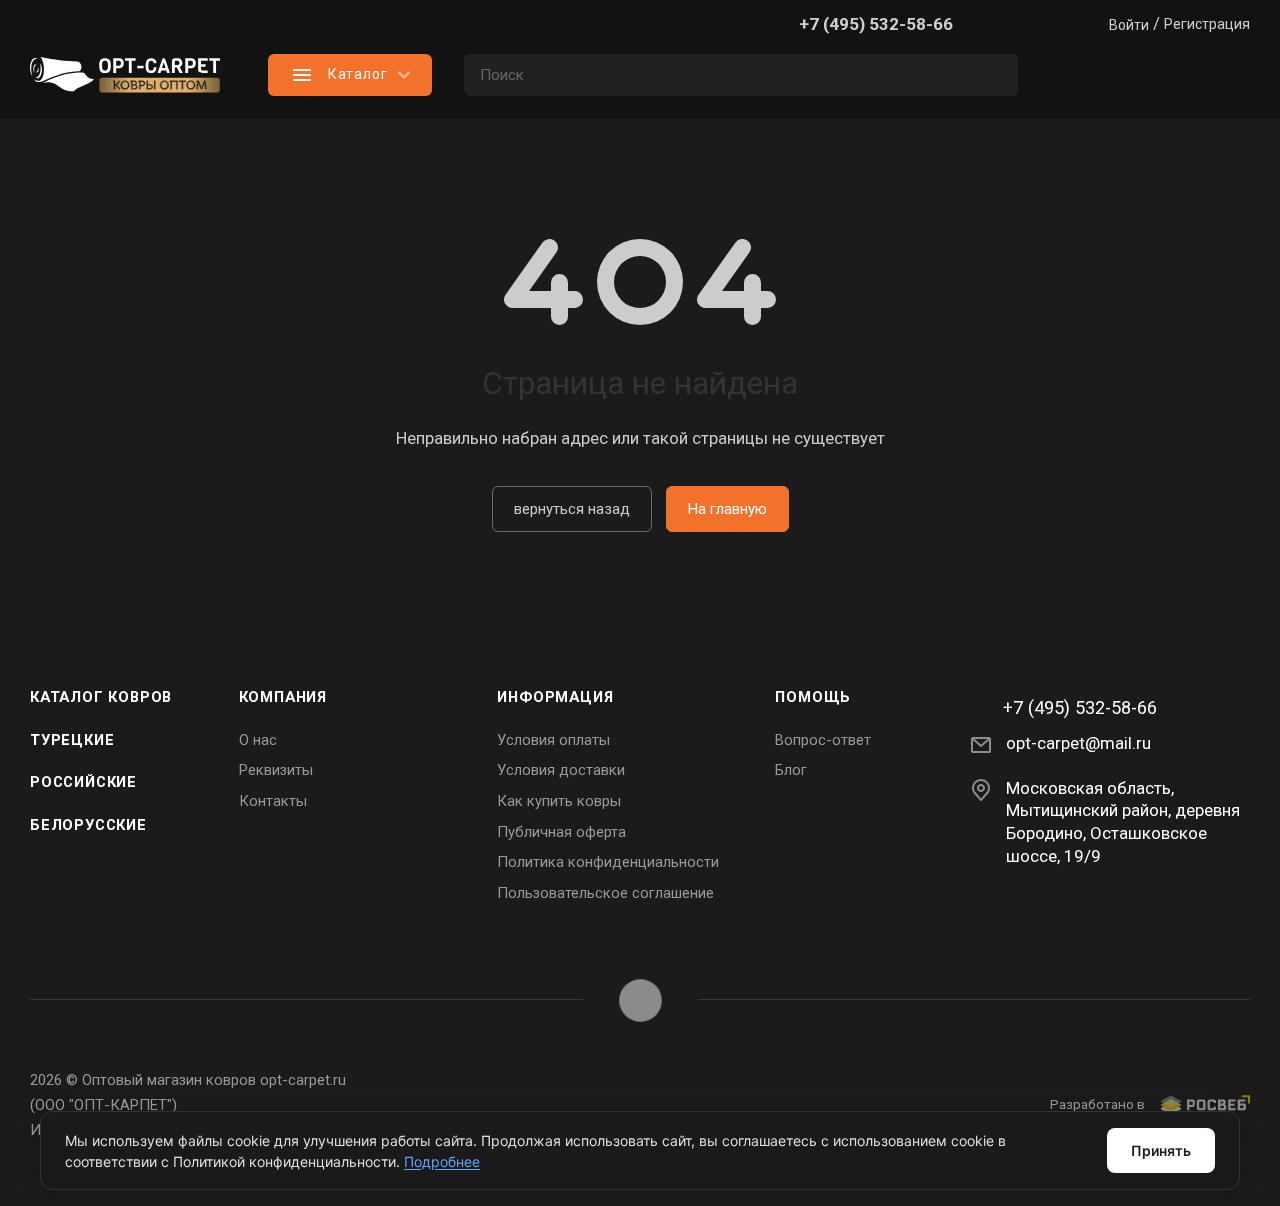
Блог (791, 770)
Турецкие (72, 740)
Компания (283, 697)
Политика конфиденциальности (608, 862)
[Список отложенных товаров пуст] (1150, 75)
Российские (83, 782)
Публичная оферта (561, 832)
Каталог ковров (101, 697)
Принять (1161, 1150)
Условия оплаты (553, 740)
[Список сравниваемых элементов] (1070, 75)
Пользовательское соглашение (605, 893)
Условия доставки (561, 770)
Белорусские (88, 825)
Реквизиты (276, 770)
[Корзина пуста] (1230, 75)
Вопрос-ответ (823, 740)
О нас (258, 740)
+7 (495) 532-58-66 (876, 24)
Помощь (813, 697)
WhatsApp (640, 1000)
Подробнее (442, 1161)
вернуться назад (572, 509)
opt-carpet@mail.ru (1078, 743)
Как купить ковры (559, 801)
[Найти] (993, 75)
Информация (555, 697)
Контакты (273, 801)
